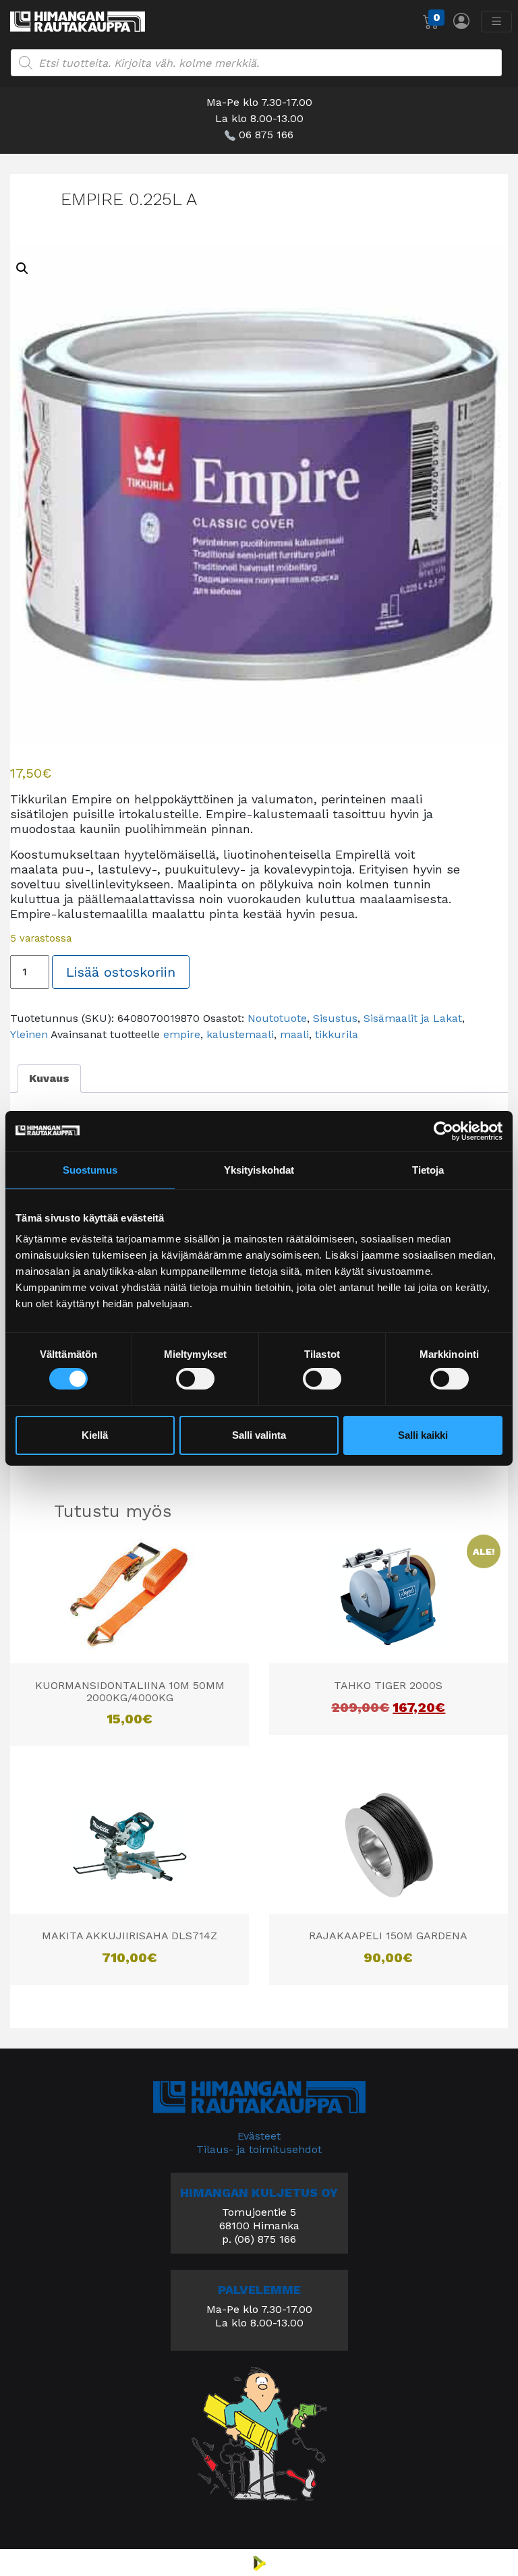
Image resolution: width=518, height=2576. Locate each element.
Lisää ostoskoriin (121, 972)
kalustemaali (240, 1034)
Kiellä (95, 1435)
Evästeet (259, 2136)
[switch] (195, 1379)
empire (182, 1034)
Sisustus (335, 1018)
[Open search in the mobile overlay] (256, 63)
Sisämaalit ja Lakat (413, 1018)
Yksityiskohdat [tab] (259, 1169)
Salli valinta (259, 1435)
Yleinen (29, 1034)
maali (294, 1034)
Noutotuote (277, 1018)
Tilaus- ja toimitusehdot (259, 2149)
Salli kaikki (423, 1435)
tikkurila (337, 1034)
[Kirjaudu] (461, 21)
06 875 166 (266, 135)
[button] (22, 268)
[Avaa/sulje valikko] (496, 22)
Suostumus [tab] (90, 1169)
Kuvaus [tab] (49, 1078)
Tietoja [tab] (428, 1169)
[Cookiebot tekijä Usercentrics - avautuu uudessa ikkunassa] (443, 1130)
